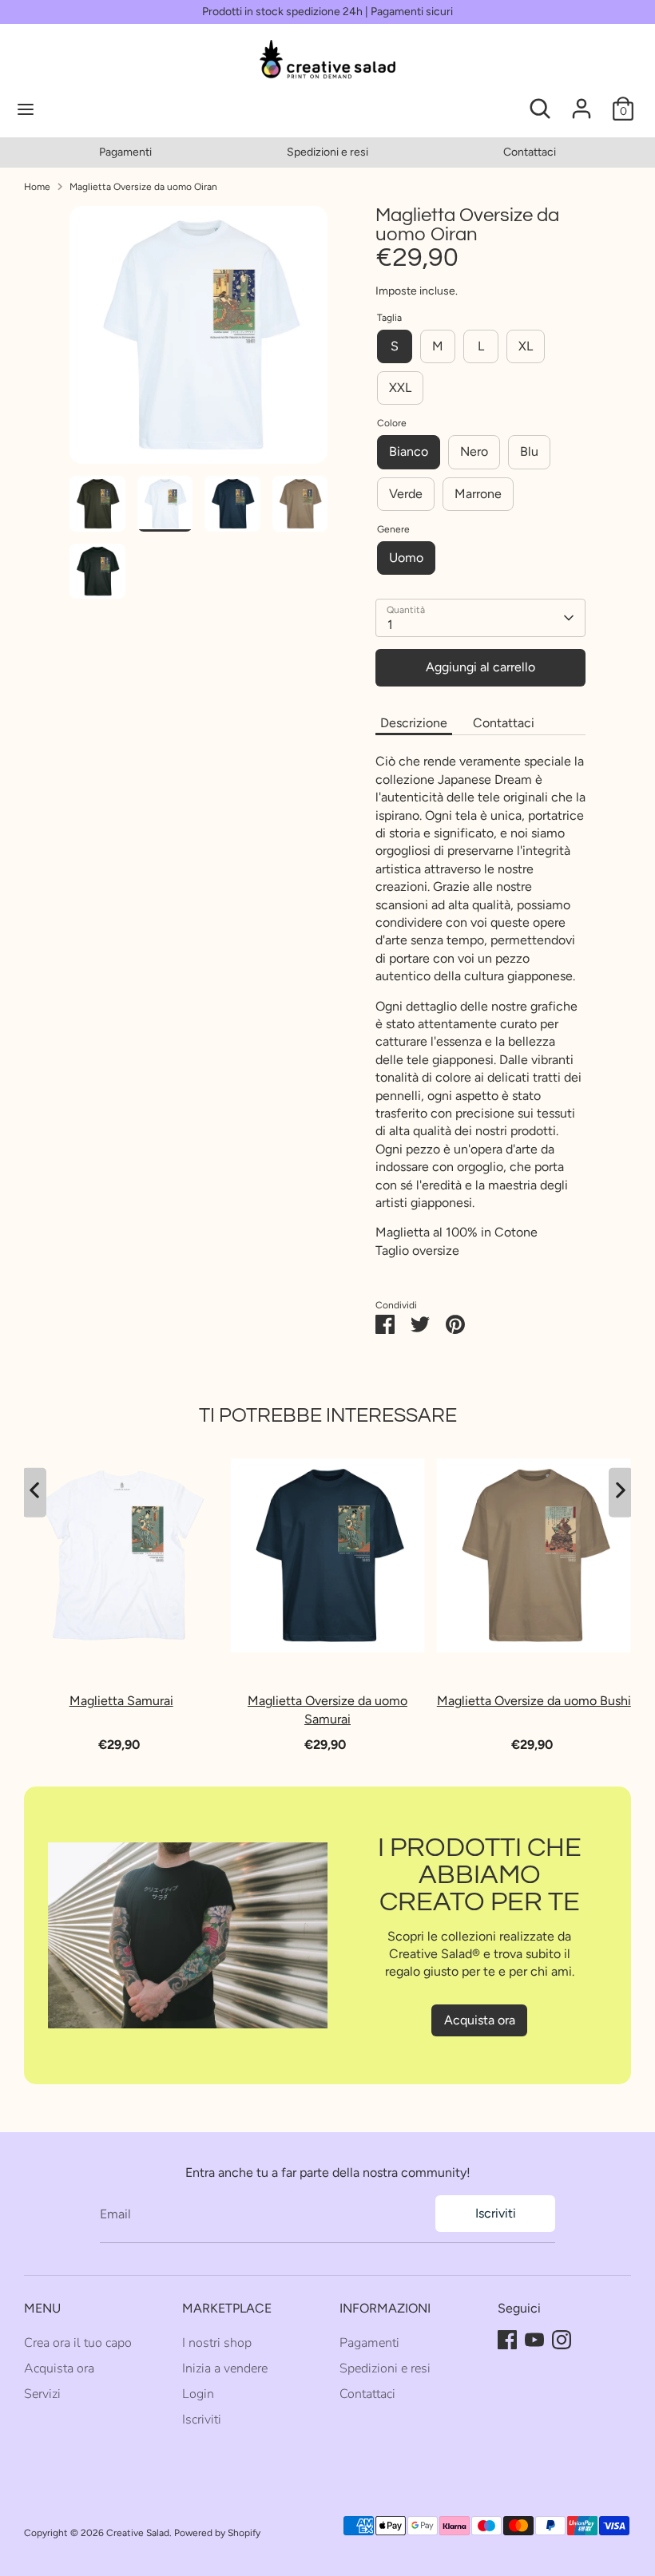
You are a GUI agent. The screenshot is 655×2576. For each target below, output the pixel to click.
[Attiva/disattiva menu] (80, 109)
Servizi (42, 2394)
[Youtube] (534, 2340)
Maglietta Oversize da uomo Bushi (534, 1701)
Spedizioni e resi (327, 152)
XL (526, 346)
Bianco (409, 451)
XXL (400, 388)
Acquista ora (480, 2020)
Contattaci (530, 152)
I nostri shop (217, 2343)
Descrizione (414, 723)
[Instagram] (562, 2340)
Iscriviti (496, 2213)
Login (198, 2394)
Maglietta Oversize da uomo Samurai (327, 1709)
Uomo (406, 558)
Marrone (478, 494)
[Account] (582, 101)
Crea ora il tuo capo (78, 2343)
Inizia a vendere (225, 2368)
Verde (406, 494)
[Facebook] (507, 2340)
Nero (474, 451)
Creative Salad (138, 2533)
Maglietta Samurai (121, 1701)
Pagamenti (125, 152)
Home (37, 187)
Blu (529, 451)
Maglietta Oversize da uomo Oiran (143, 187)
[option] (125, 152)
